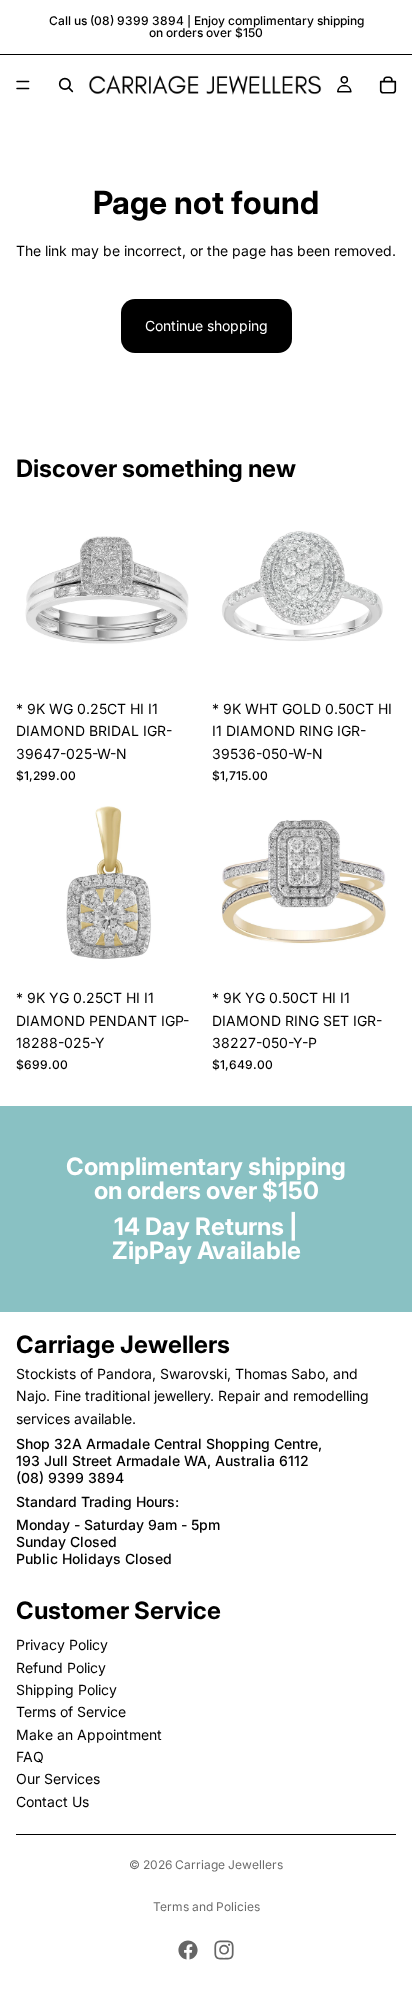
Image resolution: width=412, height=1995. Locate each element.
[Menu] (23, 85)
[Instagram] (224, 1950)
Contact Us (52, 1801)
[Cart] (388, 85)
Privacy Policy (62, 1644)
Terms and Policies (206, 1906)
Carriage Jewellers (229, 1864)
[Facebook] (188, 1950)
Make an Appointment (89, 1734)
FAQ (30, 1756)
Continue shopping (206, 325)
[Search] (66, 85)
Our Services (58, 1779)
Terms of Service (71, 1711)
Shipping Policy (66, 1689)
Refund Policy (61, 1667)
